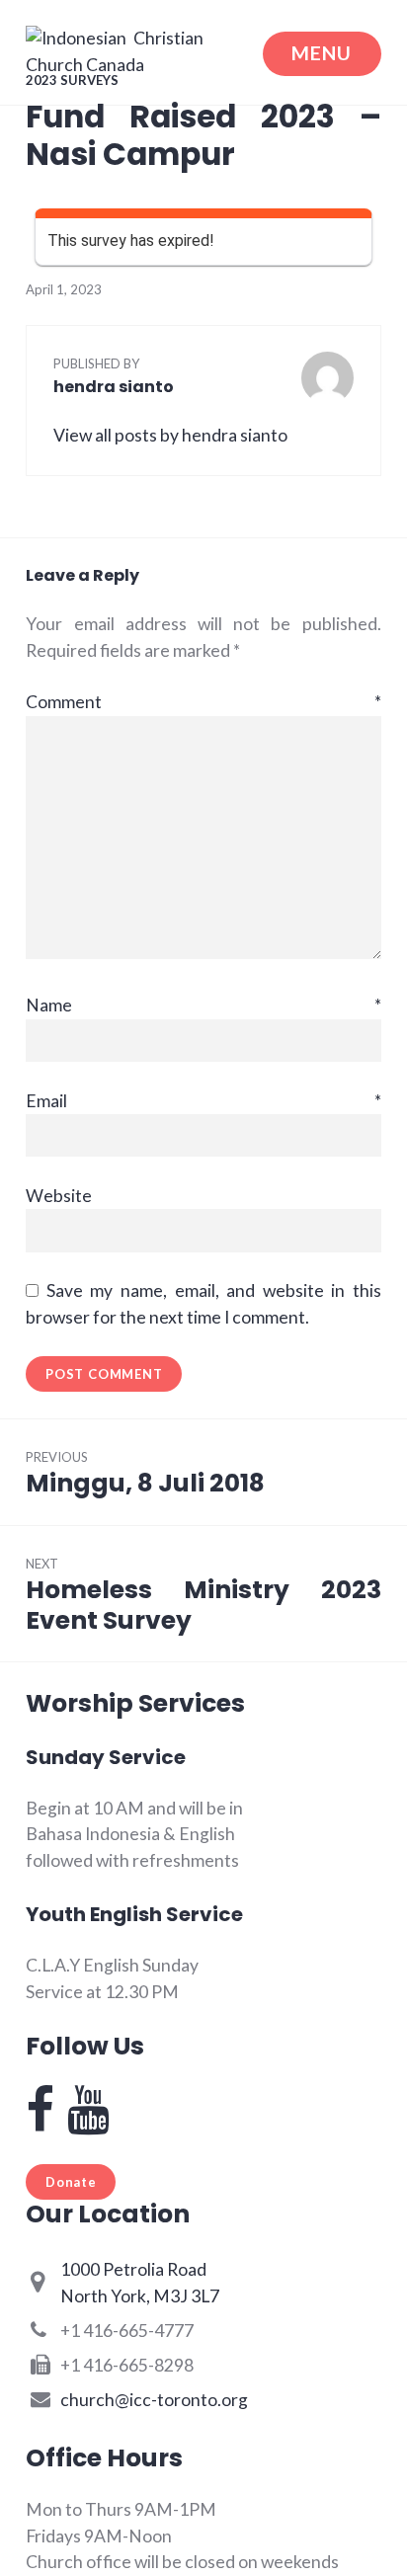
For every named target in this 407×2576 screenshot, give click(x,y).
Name (203, 1005)
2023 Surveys (72, 80)
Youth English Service (134, 1914)
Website (59, 1196)
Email (203, 1101)
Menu (322, 53)
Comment (203, 702)
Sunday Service (106, 1757)
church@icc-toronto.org (154, 2400)
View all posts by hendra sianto (170, 435)
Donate (71, 2182)
